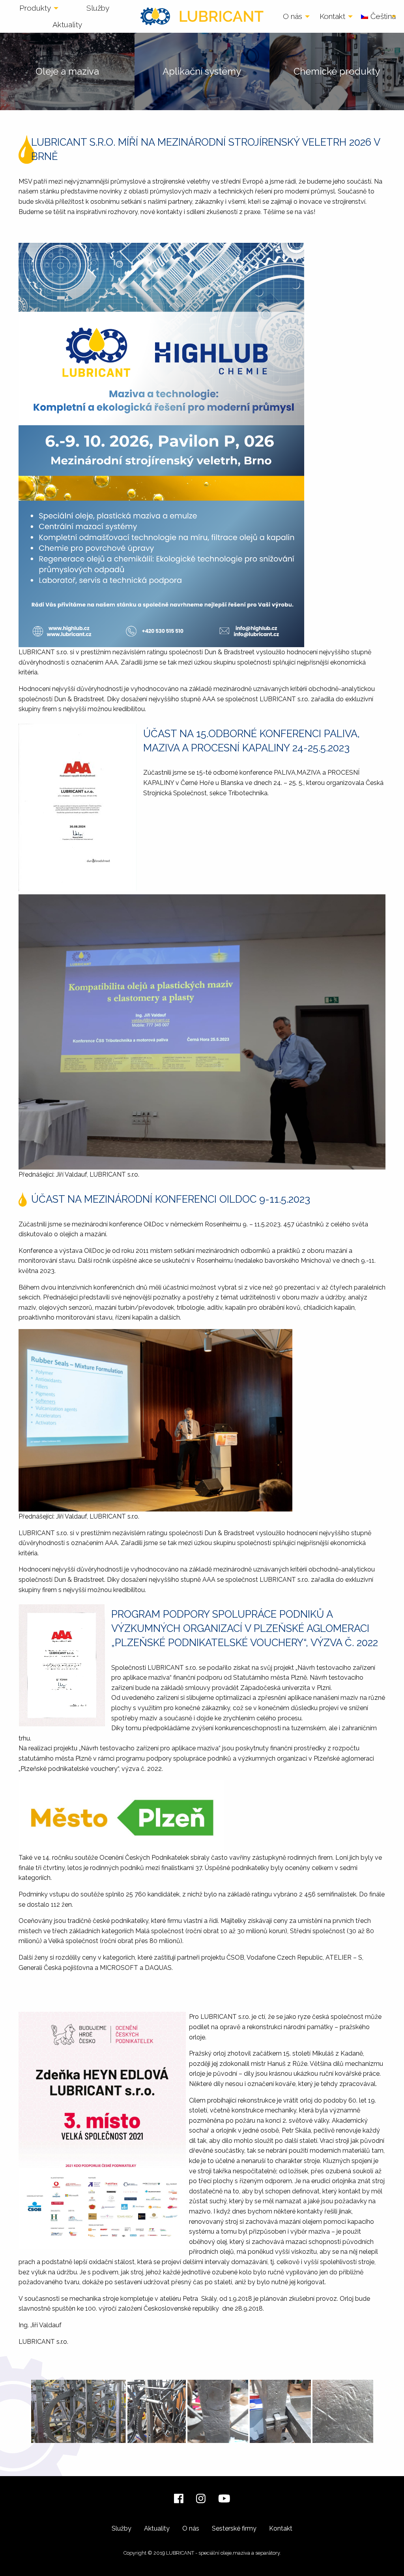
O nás (293, 16)
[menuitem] (37, 8)
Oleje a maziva (67, 71)
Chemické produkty (337, 71)
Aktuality (67, 24)
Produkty (35, 8)
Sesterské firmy (234, 2528)
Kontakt (332, 16)
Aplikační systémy (202, 71)
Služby (98, 8)
